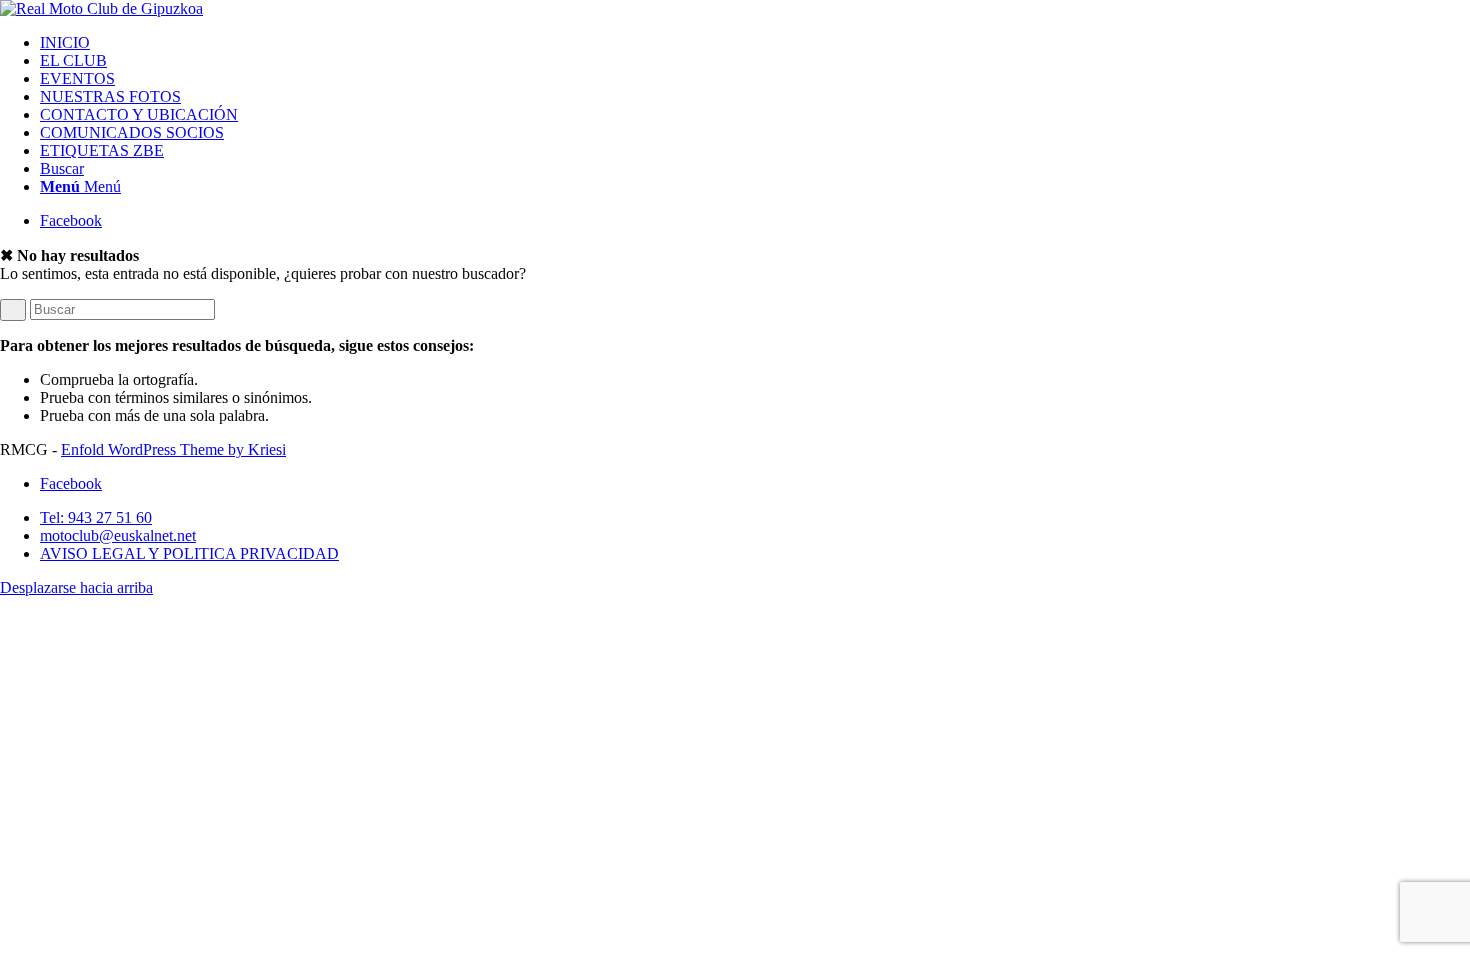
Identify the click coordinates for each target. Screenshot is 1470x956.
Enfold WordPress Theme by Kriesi (173, 449)
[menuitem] (755, 43)
